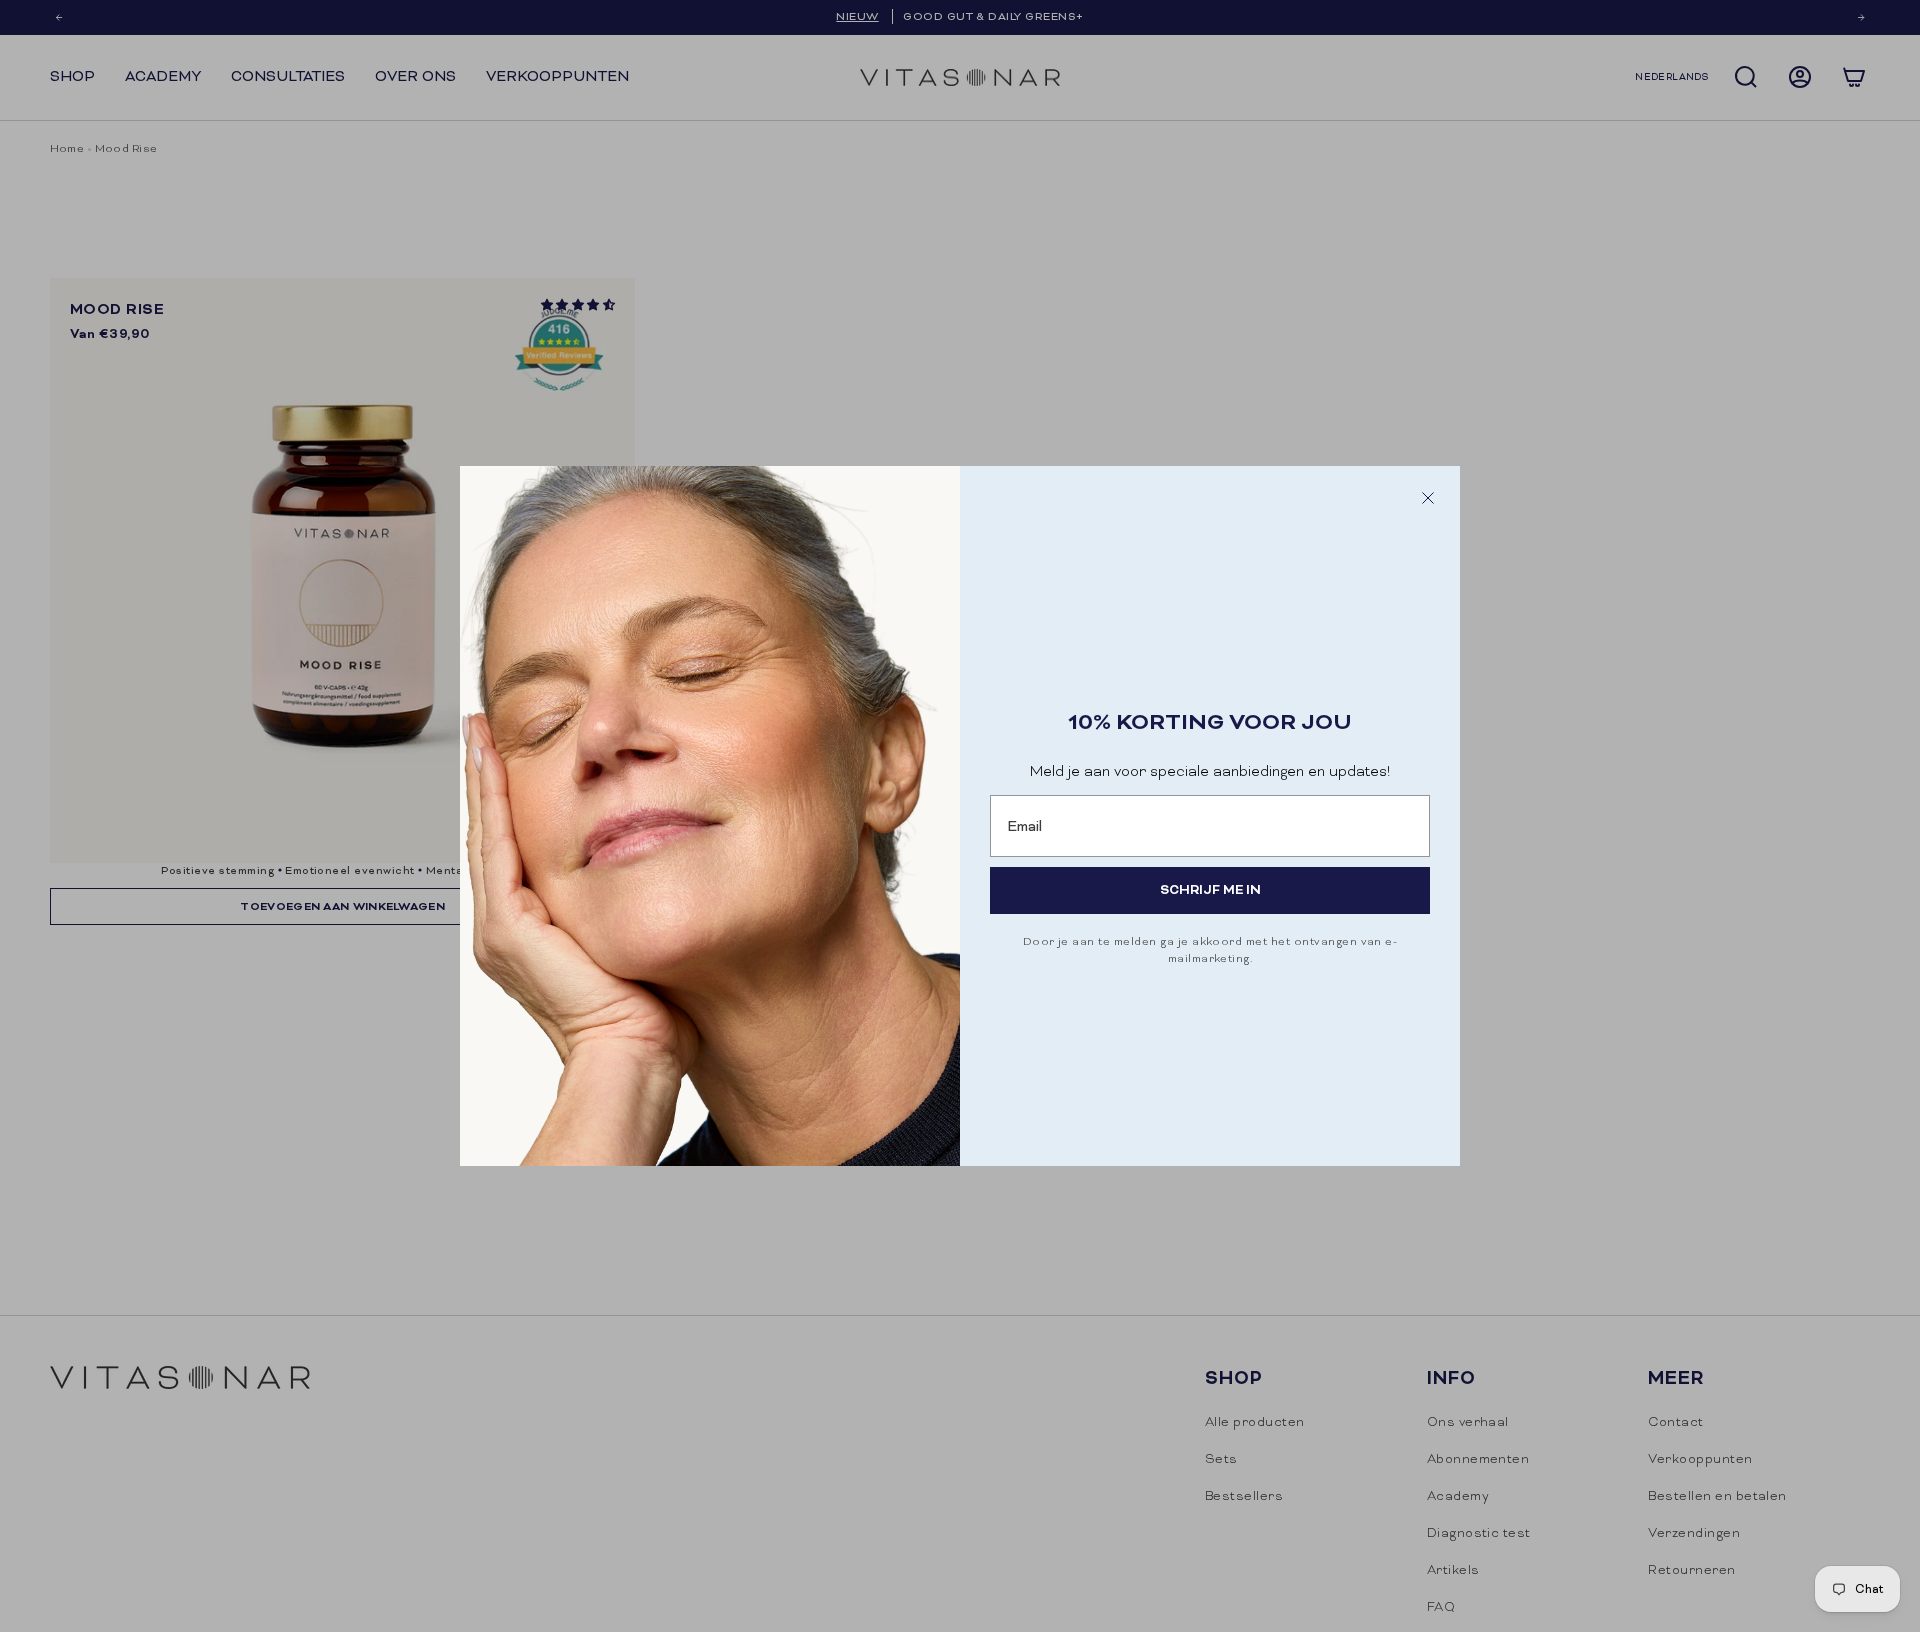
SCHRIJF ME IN (1210, 889)
